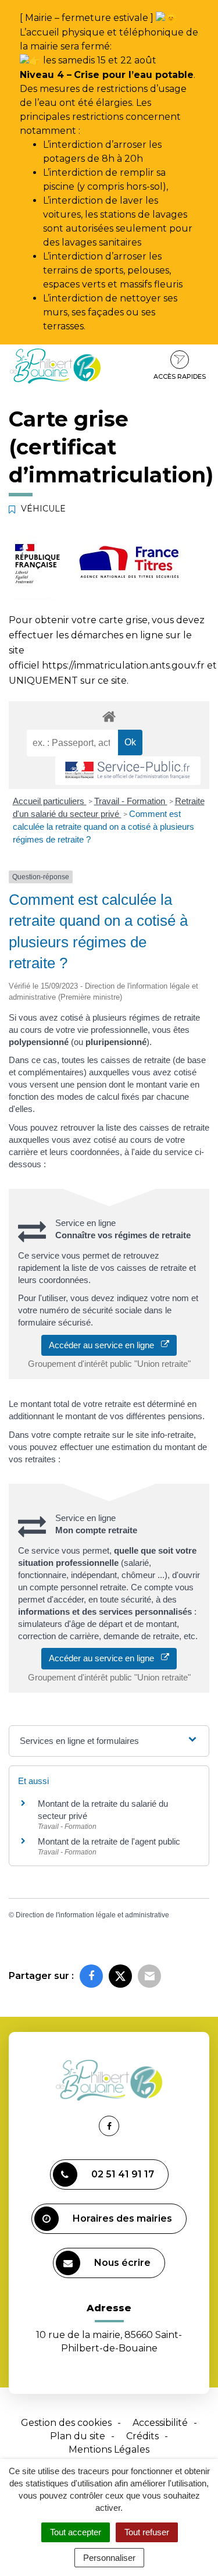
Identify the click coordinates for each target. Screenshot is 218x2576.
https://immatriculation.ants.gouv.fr (123, 665)
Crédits (142, 2436)
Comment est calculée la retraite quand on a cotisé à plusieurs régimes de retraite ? (103, 827)
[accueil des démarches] (109, 716)
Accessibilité (160, 2423)
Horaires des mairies (122, 2218)
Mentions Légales (109, 2449)
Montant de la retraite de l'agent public (109, 1841)
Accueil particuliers (50, 801)
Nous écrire (122, 2263)
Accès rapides (180, 376)
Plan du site (78, 2436)
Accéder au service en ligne (105, 1345)
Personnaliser (109, 2558)
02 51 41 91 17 (123, 2174)
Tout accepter (76, 2532)
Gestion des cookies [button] (66, 2423)
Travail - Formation (131, 801)
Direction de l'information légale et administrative (92, 1915)
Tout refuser (147, 2532)
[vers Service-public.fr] (128, 771)
